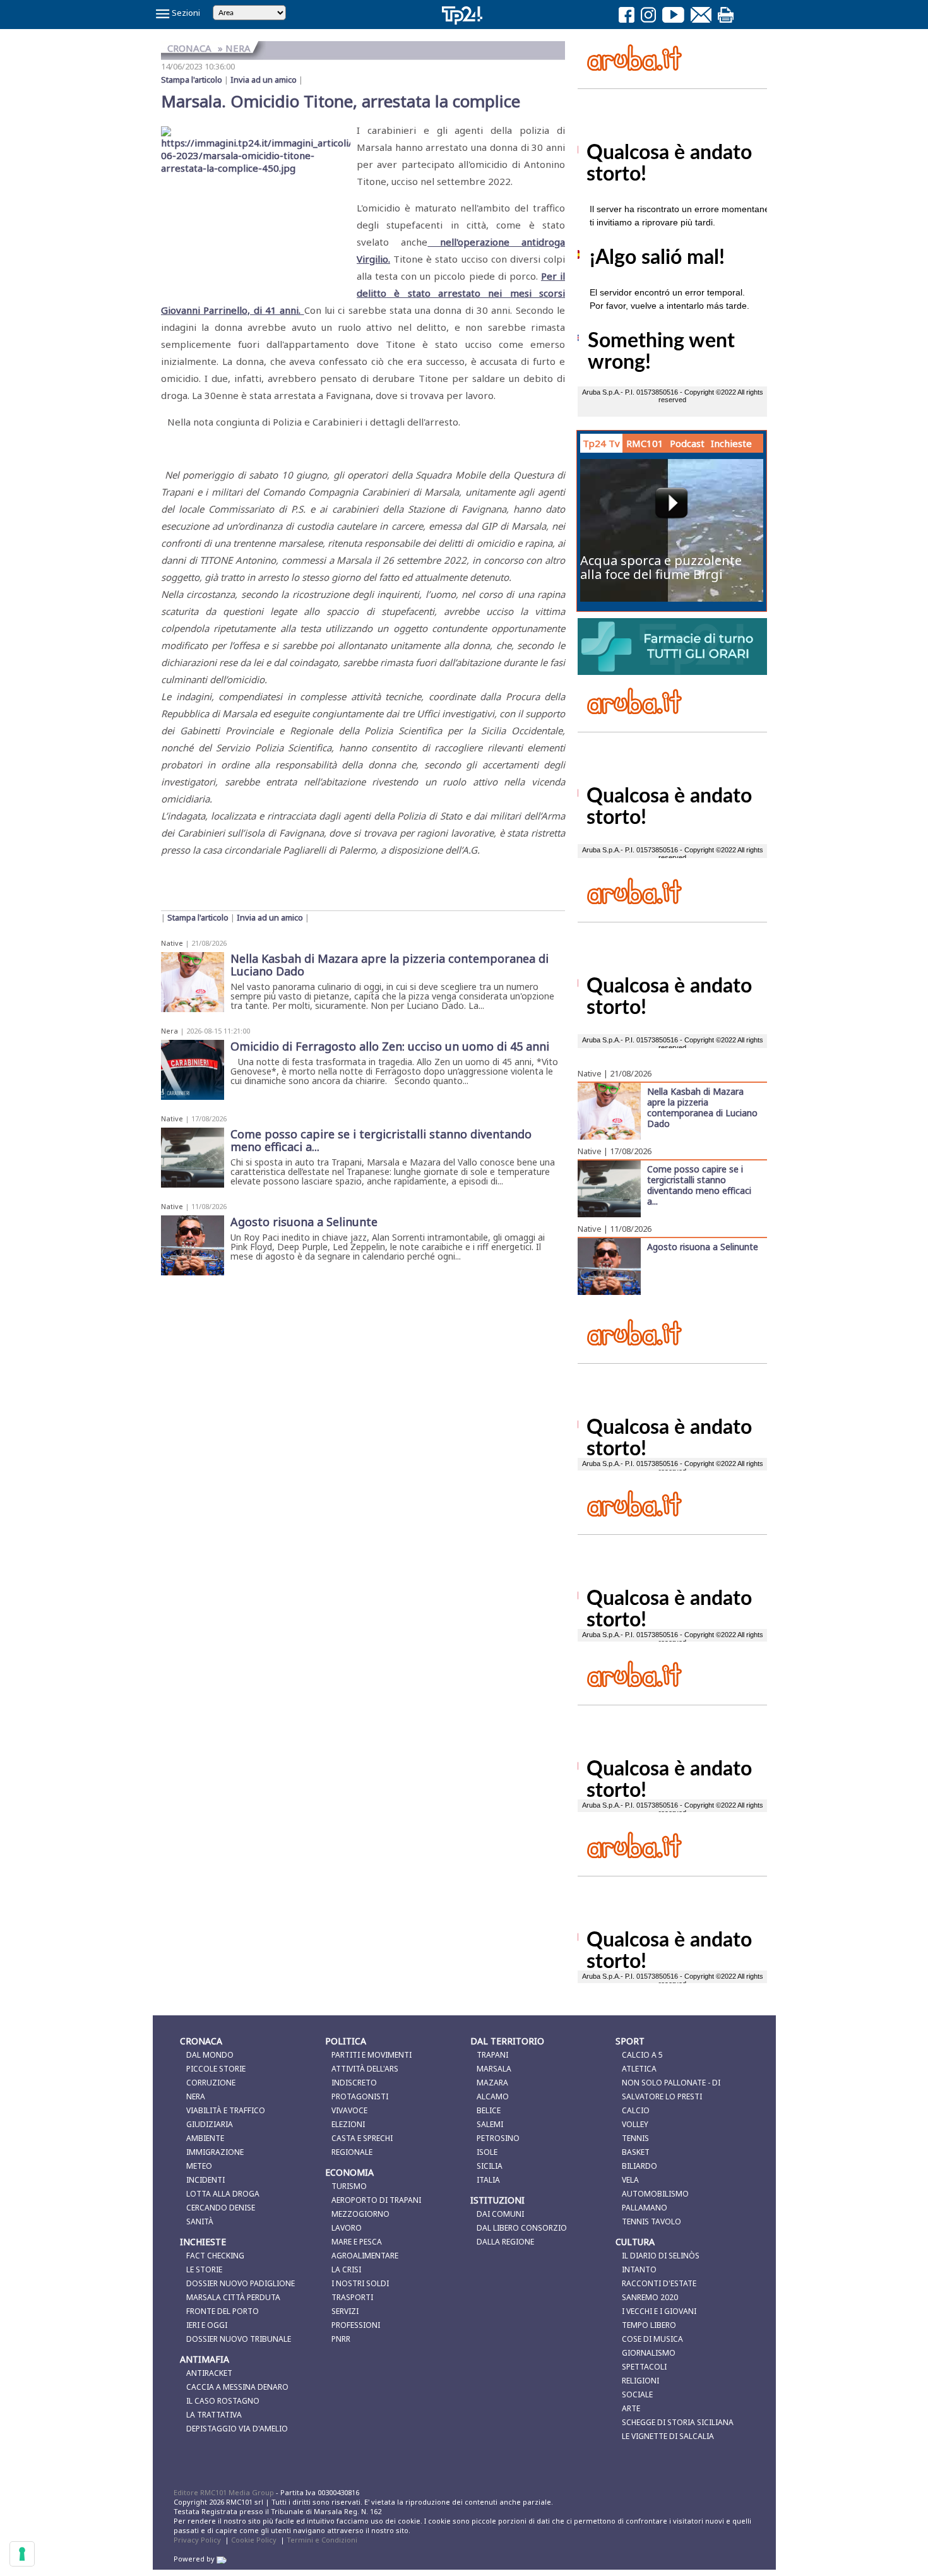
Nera (170, 1031)
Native (172, 943)
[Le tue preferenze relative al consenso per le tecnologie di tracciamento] (22, 2554)
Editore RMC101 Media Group (225, 2492)
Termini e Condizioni (322, 2540)
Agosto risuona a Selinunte (703, 1246)
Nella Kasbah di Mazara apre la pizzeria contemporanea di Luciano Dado (702, 1107)
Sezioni (185, 13)
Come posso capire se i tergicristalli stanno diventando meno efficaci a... (699, 1185)
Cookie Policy (254, 2540)
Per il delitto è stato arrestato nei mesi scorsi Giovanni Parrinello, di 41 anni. (363, 293)
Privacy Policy (197, 2540)
